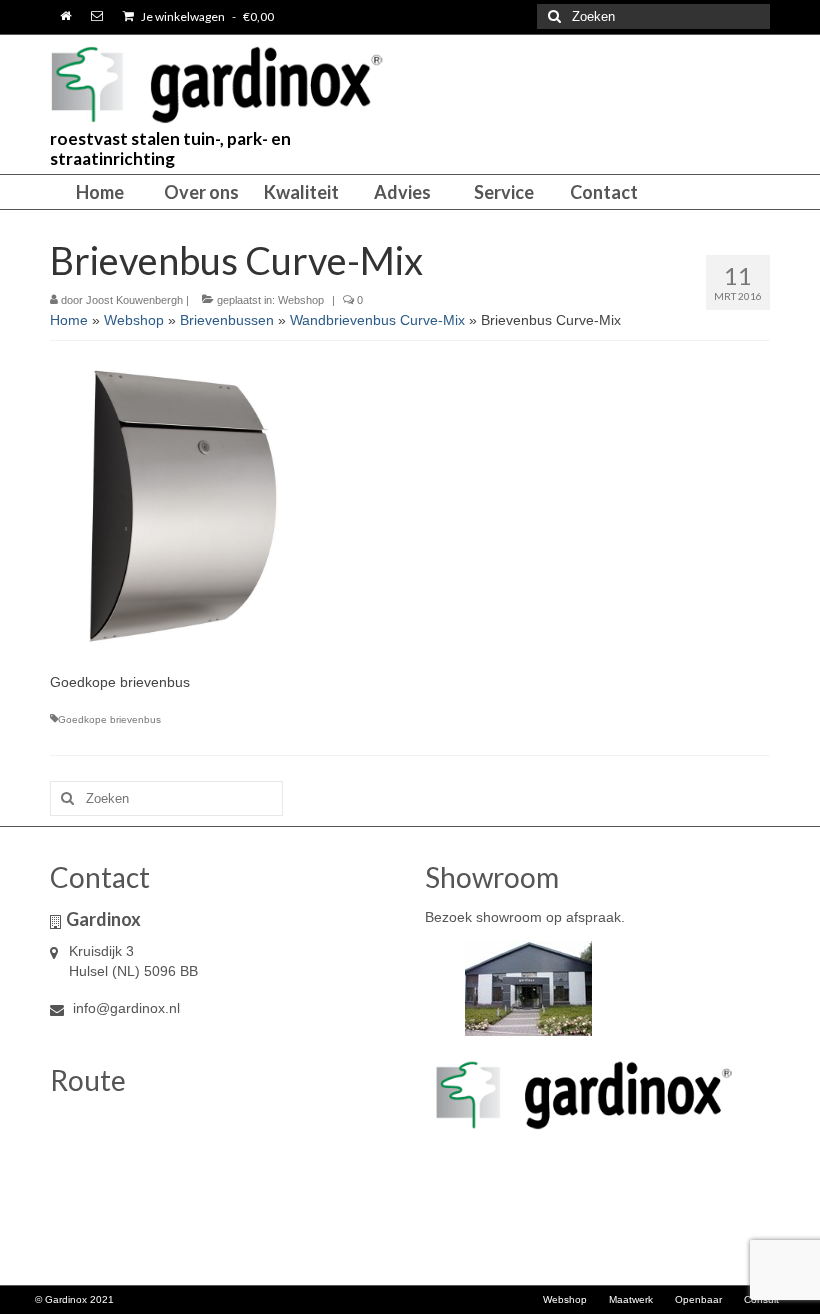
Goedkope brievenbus (109, 719)
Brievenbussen (227, 320)
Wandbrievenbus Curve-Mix (377, 320)
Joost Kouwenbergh (134, 300)
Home (69, 320)
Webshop (301, 300)
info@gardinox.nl (124, 1008)
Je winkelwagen (206, 16)
